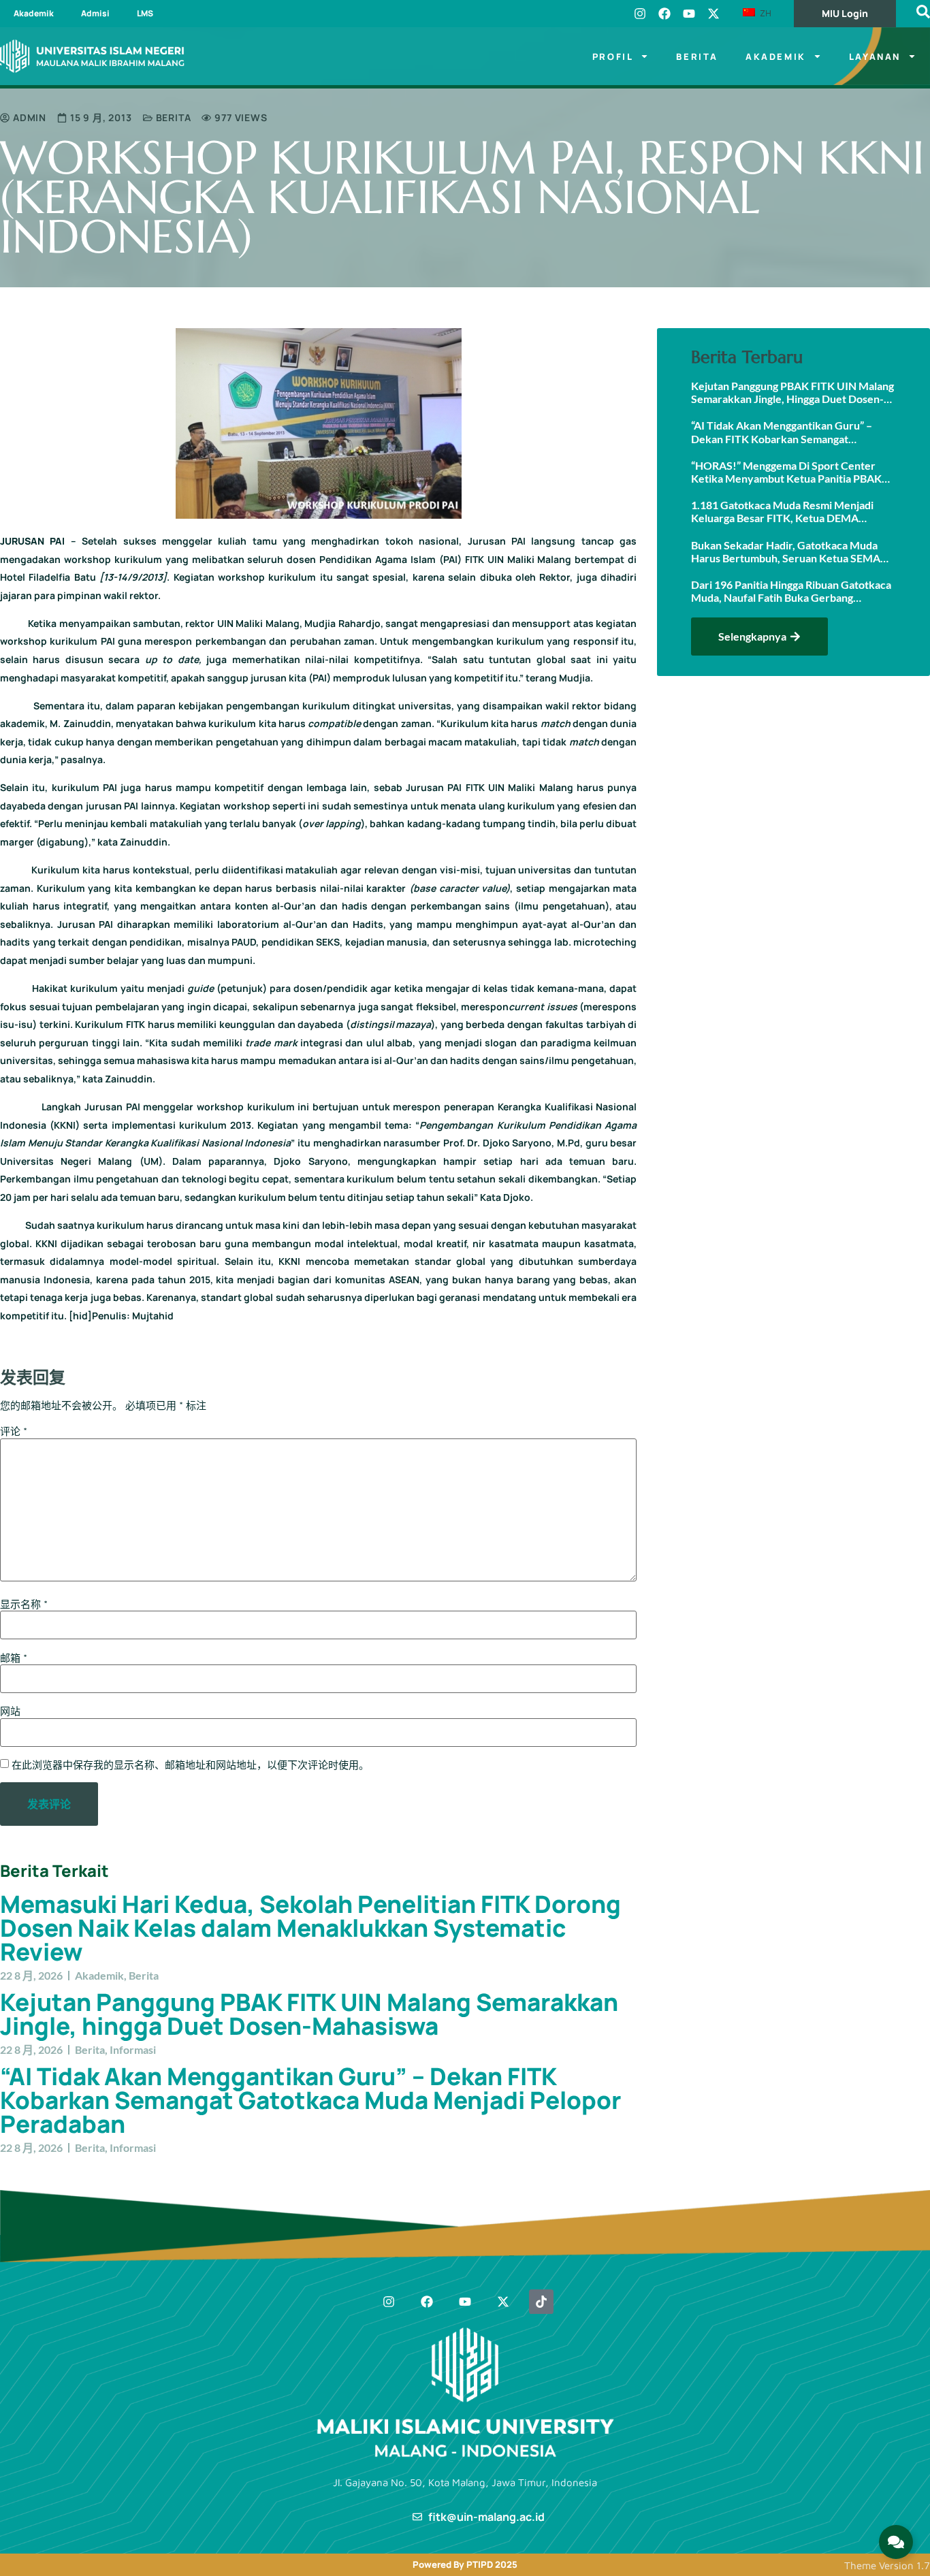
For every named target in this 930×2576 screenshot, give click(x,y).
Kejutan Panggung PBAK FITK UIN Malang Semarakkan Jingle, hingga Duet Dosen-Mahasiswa (309, 2014)
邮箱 (14, 1658)
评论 (14, 1431)
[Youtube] (689, 14)
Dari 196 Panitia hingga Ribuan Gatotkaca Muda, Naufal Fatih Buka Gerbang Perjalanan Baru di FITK (791, 591)
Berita (697, 57)
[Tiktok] (541, 2302)
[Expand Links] (896, 2542)
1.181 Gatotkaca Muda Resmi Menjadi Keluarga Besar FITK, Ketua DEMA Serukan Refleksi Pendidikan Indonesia (785, 511)
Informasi (133, 2049)
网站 (10, 1711)
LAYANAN (875, 57)
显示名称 (24, 1604)
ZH (764, 13)
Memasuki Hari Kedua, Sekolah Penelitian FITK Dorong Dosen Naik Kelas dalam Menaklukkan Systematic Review (310, 1928)
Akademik (34, 13)
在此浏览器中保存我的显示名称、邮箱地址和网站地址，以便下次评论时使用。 (190, 1765)
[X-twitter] (713, 14)
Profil (613, 57)
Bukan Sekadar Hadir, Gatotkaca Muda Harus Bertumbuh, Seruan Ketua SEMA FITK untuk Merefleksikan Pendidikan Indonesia (786, 551)
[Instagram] (640, 14)
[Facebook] (664, 14)
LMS (145, 13)
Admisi (95, 13)
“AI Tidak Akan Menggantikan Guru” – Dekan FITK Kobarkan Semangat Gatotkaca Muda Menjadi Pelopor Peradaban (310, 2100)
